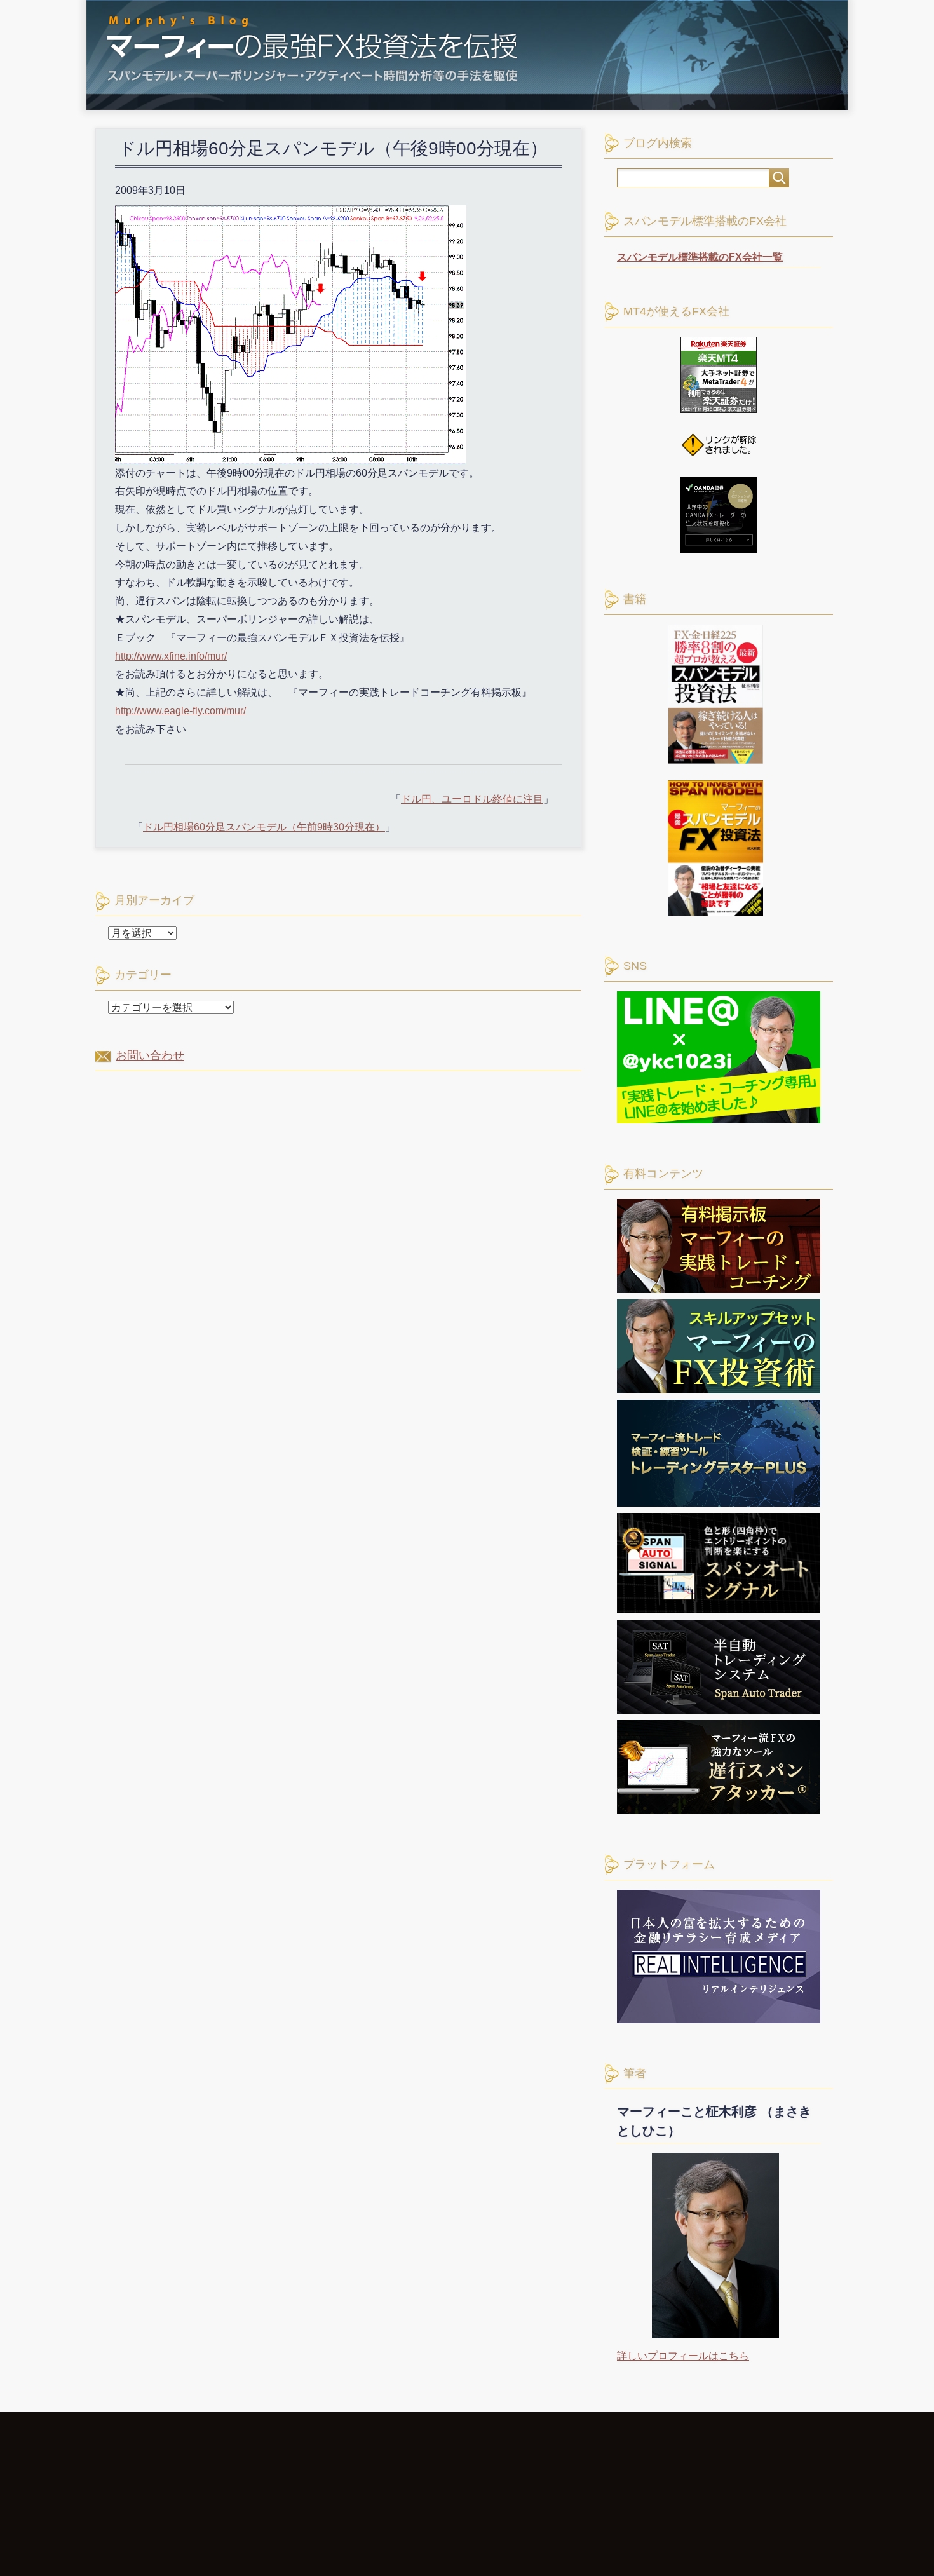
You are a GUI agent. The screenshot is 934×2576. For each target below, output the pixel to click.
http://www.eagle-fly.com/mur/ (180, 711)
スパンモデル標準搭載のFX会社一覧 (700, 257)
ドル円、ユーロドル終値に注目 (472, 799)
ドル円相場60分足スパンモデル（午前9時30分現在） (264, 827)
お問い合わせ (150, 1055)
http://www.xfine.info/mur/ (171, 656)
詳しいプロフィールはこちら (683, 2356)
